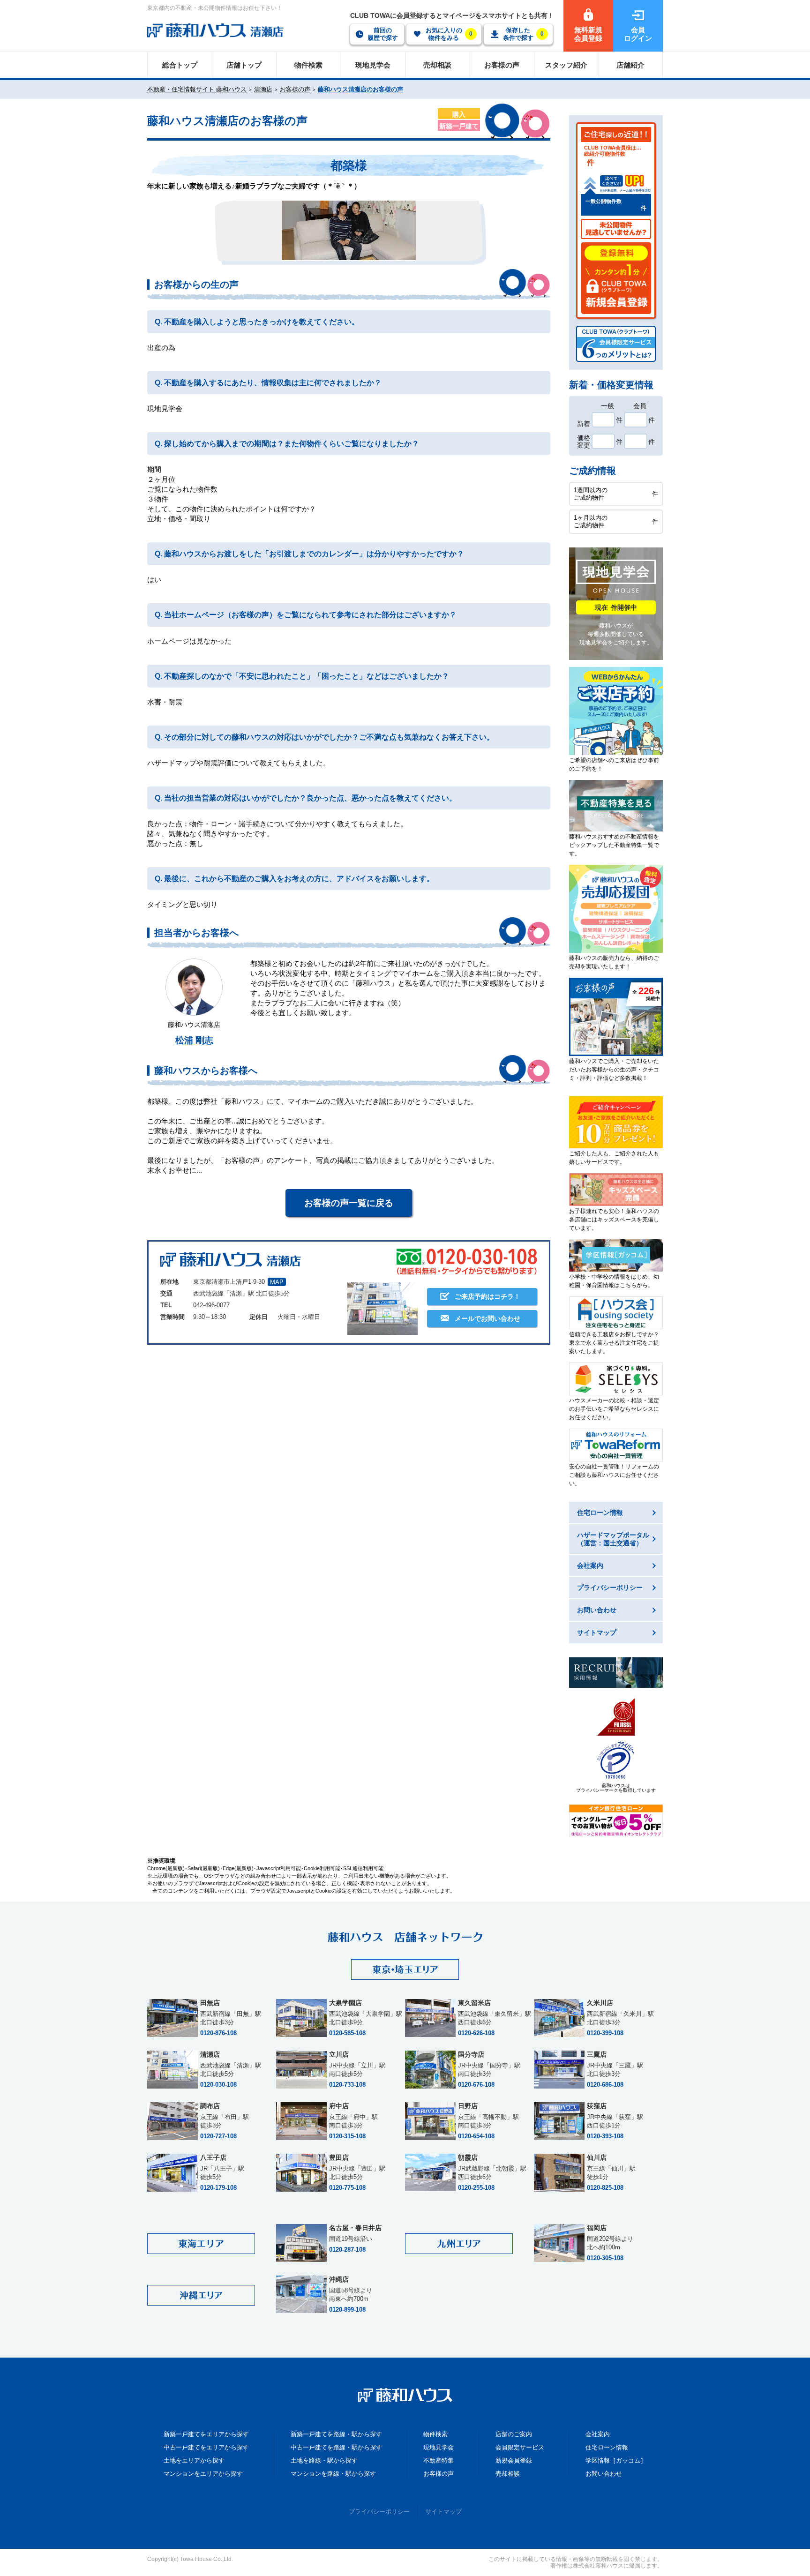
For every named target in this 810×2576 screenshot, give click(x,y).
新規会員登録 (514, 2460)
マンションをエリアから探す (203, 2474)
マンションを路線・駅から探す (333, 2474)
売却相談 (508, 2474)
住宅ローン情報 (607, 2447)
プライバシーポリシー (379, 2512)
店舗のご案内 (514, 2434)
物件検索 (435, 2434)
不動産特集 (439, 2460)
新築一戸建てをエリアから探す (206, 2434)
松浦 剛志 (194, 1040)
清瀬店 (263, 89)
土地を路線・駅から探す (324, 2460)
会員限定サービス (520, 2447)
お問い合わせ (604, 2474)
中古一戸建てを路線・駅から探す (336, 2447)
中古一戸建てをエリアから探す (206, 2447)
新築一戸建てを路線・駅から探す (336, 2434)
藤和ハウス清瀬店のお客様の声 (360, 89)
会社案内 (598, 2434)
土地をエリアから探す (194, 2460)
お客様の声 (295, 89)
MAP (277, 1282)
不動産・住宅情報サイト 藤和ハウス (197, 89)
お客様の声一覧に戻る (349, 1203)
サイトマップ (443, 2512)
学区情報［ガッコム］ (616, 2460)
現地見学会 (439, 2447)
